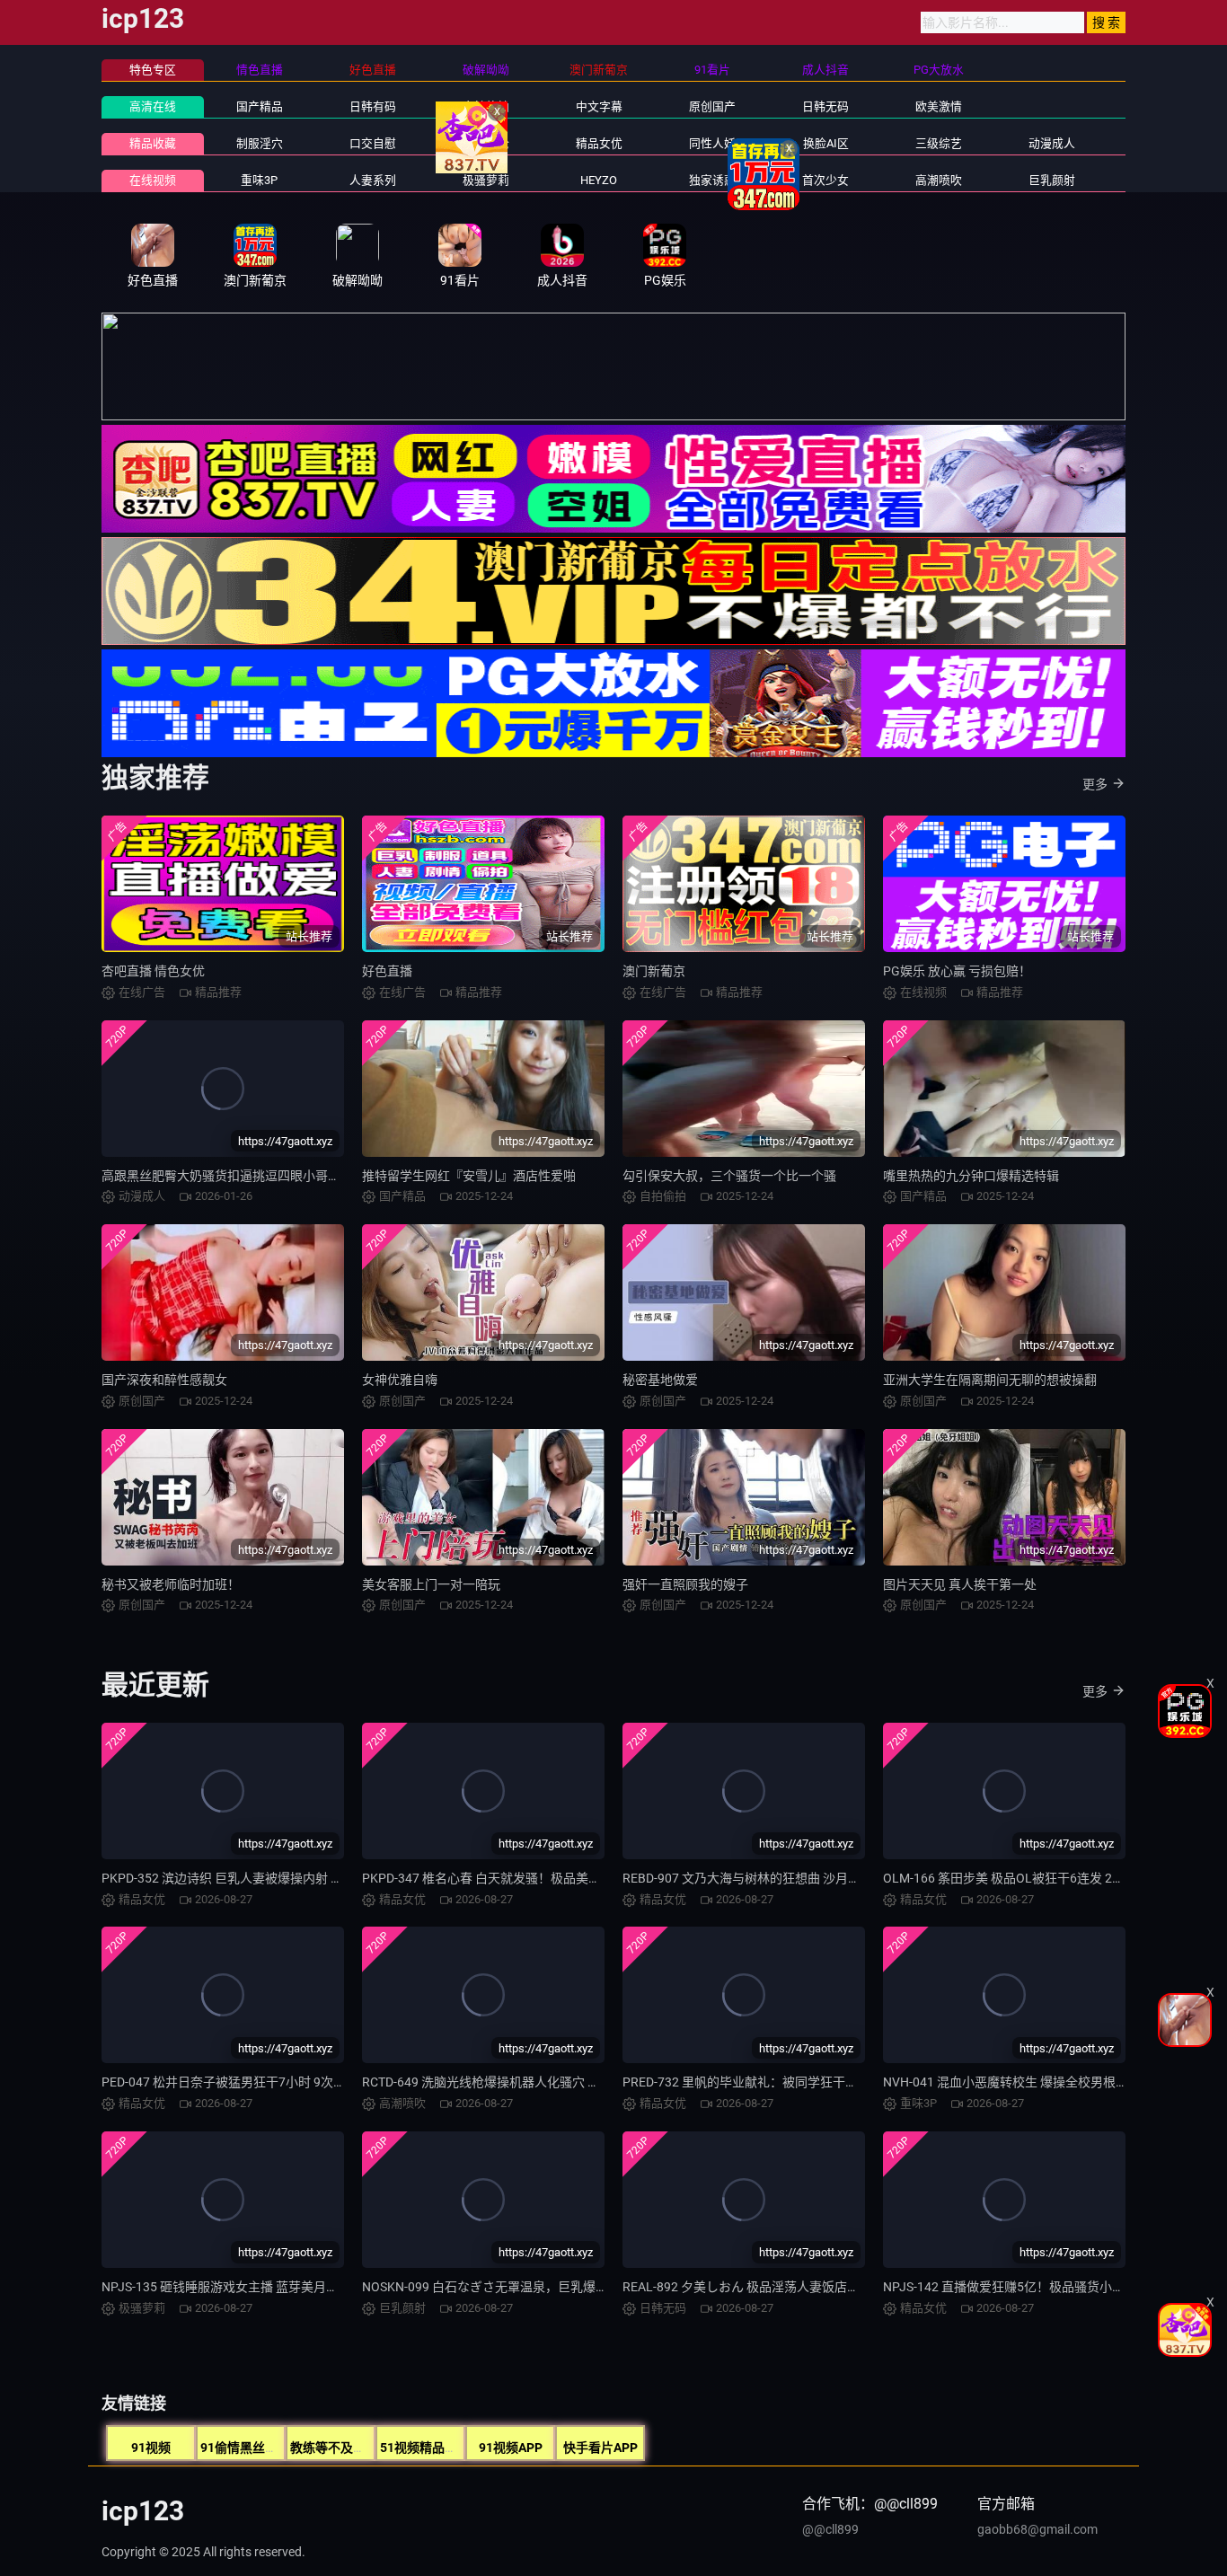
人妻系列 (373, 180)
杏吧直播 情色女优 (153, 971)
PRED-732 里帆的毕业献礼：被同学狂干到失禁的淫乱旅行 (784, 2082)
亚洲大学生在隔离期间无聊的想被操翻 (990, 1380)
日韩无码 (825, 106)
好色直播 (387, 971)
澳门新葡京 (654, 971)
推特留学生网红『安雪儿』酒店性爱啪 (469, 1176)
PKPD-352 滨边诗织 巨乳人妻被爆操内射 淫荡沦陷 (241, 1878)
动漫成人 (1052, 143)
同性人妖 (712, 143)
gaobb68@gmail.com (1037, 2529)
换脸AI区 (826, 143)
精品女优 (599, 143)
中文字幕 (599, 106)
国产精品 (260, 106)
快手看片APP (600, 2448)
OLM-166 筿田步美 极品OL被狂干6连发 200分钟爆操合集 (1042, 1878)
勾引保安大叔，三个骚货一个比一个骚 (729, 1176)
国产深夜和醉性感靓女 (164, 1380)
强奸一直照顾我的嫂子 (685, 1584)
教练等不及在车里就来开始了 (372, 2448)
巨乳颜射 (1052, 180)
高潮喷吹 (939, 180)
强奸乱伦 (486, 143)
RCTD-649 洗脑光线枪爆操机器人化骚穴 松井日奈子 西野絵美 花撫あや (559, 2082)
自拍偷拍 (486, 106)
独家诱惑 (712, 180)
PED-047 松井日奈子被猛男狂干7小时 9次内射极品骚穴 (255, 2082)
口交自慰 (373, 143)
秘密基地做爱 (660, 1380)
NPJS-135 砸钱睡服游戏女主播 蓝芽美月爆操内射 (239, 2287)
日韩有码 (373, 106)
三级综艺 (939, 143)
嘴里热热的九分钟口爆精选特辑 (971, 1176)
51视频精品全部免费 (437, 2448)
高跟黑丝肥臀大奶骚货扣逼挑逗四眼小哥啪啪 (227, 1176)
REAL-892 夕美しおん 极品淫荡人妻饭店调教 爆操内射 (774, 2287)
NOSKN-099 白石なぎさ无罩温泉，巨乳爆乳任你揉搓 (510, 2287)
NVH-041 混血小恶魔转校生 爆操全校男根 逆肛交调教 (1032, 2082)
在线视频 (153, 180)
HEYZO (599, 180)
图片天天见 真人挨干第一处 (960, 1584)
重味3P (259, 180)
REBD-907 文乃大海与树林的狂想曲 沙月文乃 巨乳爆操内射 (787, 1878)
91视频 (151, 2448)
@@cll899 (830, 2529)
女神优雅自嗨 (400, 1380)
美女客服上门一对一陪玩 (431, 1584)
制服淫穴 (260, 143)
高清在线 (153, 106)
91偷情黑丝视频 (245, 2448)
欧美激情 (939, 106)
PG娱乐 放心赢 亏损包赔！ (957, 971)
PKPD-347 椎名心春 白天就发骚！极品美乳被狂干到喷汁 (519, 1878)
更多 (1095, 784)
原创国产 (712, 106)
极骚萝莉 (486, 180)
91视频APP (511, 2448)
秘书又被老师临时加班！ (171, 1584)
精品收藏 (153, 143)
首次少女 (825, 180)
